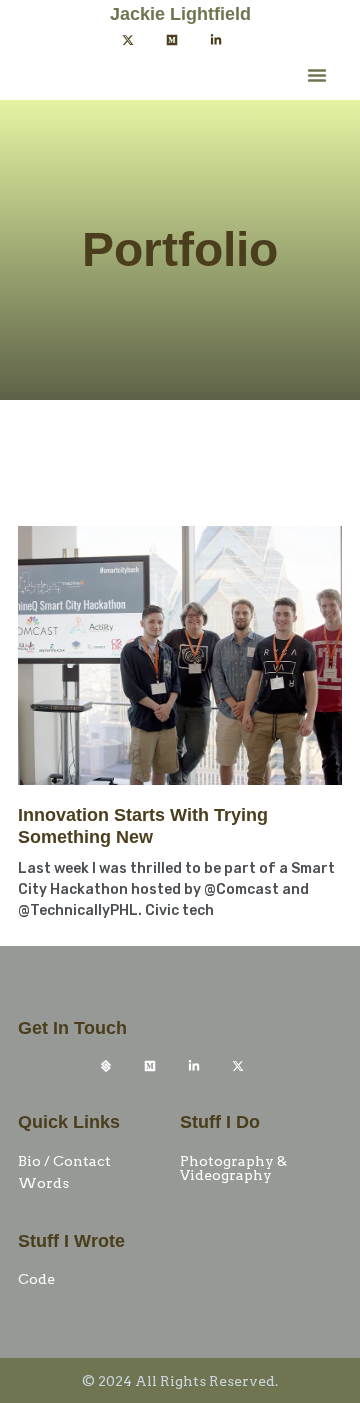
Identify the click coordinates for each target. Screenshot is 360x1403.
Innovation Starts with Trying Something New (143, 826)
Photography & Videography (233, 1168)
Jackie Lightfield (180, 14)
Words (43, 1183)
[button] (317, 75)
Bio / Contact (64, 1161)
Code (36, 1279)
